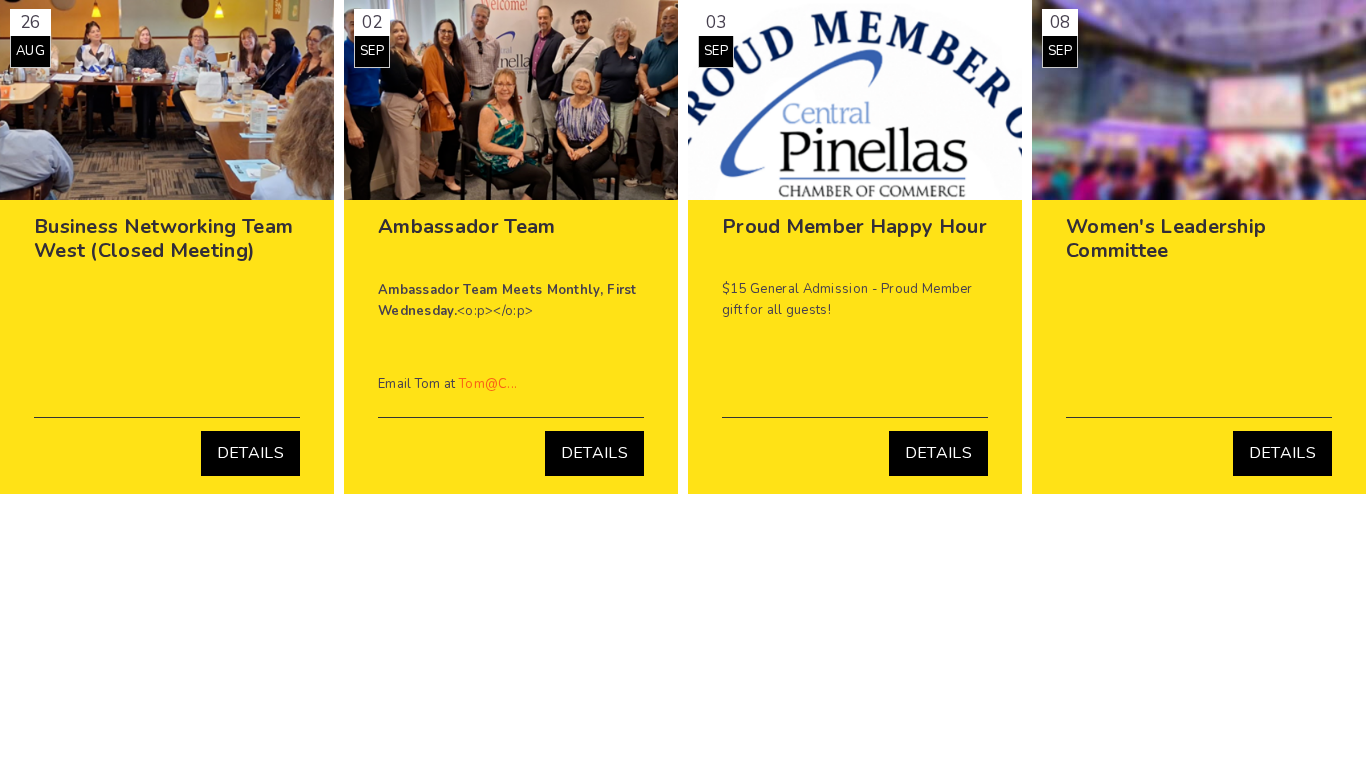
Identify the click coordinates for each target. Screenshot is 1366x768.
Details (250, 453)
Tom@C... (488, 384)
